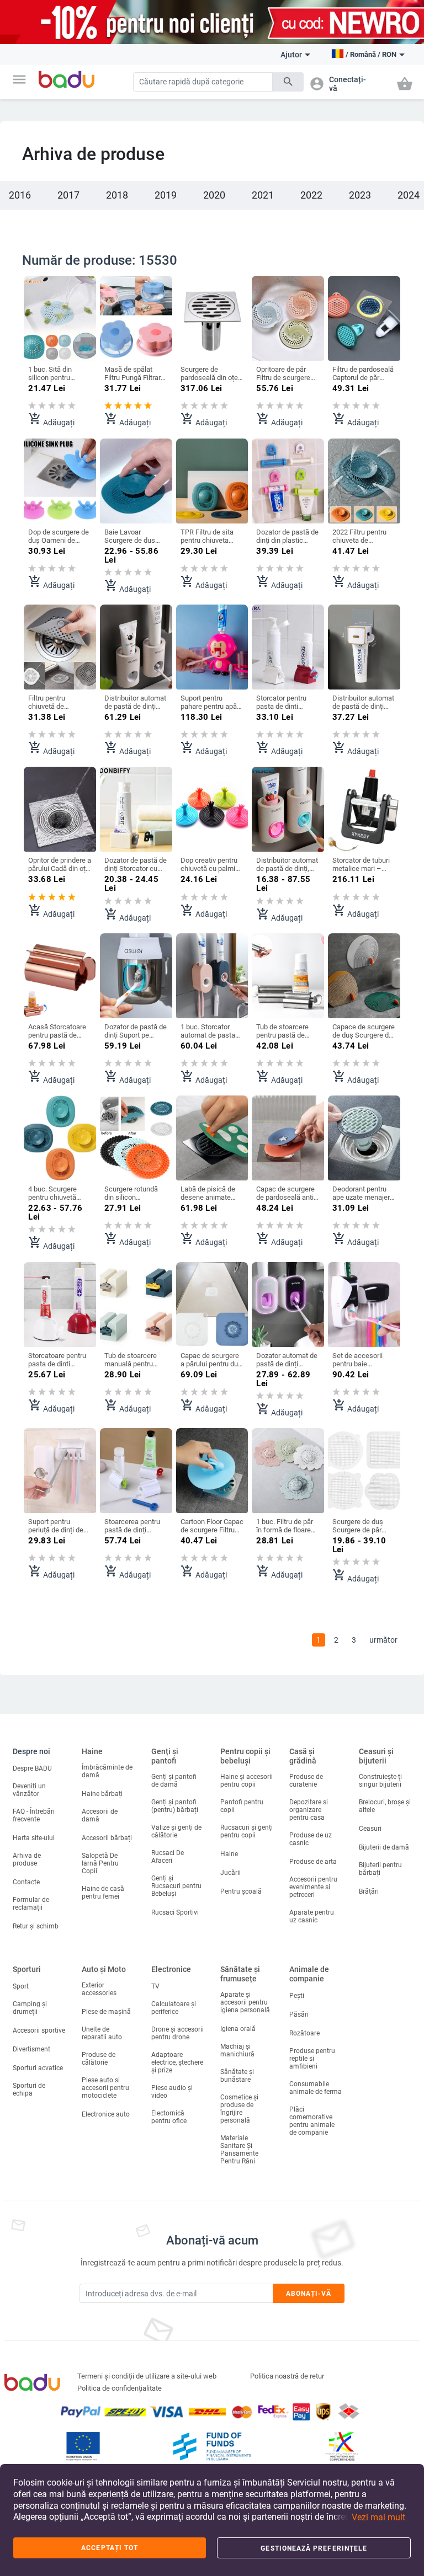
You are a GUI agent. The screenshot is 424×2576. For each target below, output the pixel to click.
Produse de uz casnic (311, 1839)
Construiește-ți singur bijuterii (380, 1781)
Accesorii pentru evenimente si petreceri (313, 1887)
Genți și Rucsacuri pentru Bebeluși (176, 1886)
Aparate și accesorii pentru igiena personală (245, 2002)
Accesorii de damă (100, 1815)
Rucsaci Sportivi (175, 1912)
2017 (68, 195)
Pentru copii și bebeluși (245, 1756)
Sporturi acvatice (38, 2068)
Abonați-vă (309, 2294)
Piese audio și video (172, 2092)
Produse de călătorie (99, 2059)
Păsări (299, 2014)
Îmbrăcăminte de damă (107, 1771)
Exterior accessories (99, 1989)
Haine (92, 1751)
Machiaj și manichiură (237, 2050)
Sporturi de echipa (29, 2089)
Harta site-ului (34, 1838)
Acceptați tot (110, 2548)
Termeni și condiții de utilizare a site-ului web (147, 2376)
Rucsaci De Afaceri (168, 1857)
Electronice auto (106, 2114)
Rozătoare (304, 2033)
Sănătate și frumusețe (240, 1974)
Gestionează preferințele (314, 2548)
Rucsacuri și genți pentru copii (247, 1831)
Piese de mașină (106, 2012)
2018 (117, 195)
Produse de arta (313, 1862)
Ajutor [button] (291, 55)
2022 (311, 195)
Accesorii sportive (39, 2030)
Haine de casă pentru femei (103, 1893)
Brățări (369, 1891)
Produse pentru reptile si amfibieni (312, 2059)
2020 (214, 195)
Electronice (171, 1969)
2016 (20, 195)
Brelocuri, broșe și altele (385, 1806)
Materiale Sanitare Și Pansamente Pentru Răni (239, 2150)
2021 (263, 195)
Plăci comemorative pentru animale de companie (312, 2121)
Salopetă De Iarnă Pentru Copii (100, 1863)
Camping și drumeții (30, 2008)
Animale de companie (309, 1974)
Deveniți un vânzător (29, 1790)
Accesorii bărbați (107, 1838)
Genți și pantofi (165, 1756)
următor (383, 1640)
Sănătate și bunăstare (237, 2076)
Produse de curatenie (306, 1781)
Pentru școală (241, 1891)
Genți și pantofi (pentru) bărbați (175, 1806)
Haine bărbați (102, 1794)
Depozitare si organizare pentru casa (309, 1810)
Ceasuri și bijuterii (376, 1756)
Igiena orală (238, 2029)
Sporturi (27, 1969)
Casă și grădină (303, 1756)
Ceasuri (370, 1829)
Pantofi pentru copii (242, 1806)
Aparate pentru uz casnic (312, 1916)
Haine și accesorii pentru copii (247, 1781)
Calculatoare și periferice (174, 2008)
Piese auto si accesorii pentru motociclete (105, 2088)
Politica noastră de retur (287, 2376)
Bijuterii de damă (384, 1847)
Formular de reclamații (31, 1904)
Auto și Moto (104, 1969)
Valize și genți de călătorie (176, 1831)
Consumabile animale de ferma (316, 2088)
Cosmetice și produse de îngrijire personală (239, 2109)
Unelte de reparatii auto (102, 2033)
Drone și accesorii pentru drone (177, 2033)
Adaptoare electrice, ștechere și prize (177, 2062)
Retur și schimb (36, 1926)
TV (155, 1986)
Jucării (230, 1873)
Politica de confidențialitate (120, 2388)
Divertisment (31, 2049)
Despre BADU (32, 1768)
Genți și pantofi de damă (174, 1781)
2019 (166, 195)
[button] (19, 79)
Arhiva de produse (27, 1859)
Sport (21, 1986)
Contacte (26, 1882)
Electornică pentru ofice (169, 2117)
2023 (360, 195)
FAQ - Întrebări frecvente (34, 1815)
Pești (297, 1996)
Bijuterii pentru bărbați (380, 1869)
